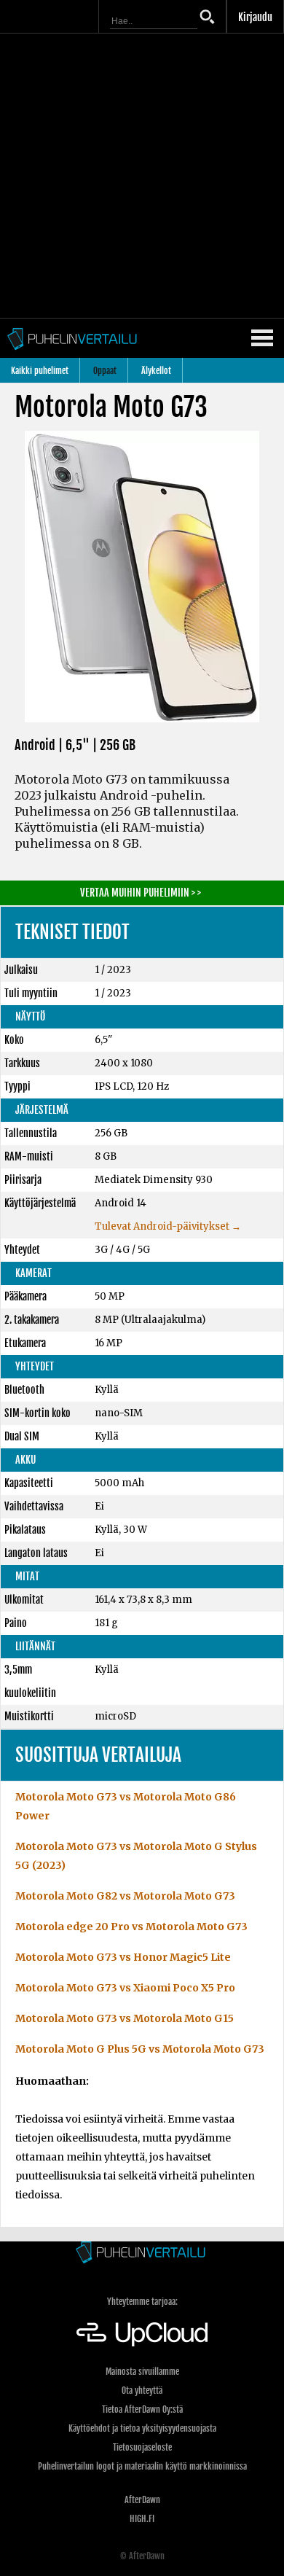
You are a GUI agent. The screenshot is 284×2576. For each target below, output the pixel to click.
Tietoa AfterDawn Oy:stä (142, 2409)
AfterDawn (142, 2500)
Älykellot (156, 371)
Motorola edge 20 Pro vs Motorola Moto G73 (131, 1927)
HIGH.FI (142, 2519)
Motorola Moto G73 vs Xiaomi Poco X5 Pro (125, 1988)
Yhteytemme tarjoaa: (142, 2302)
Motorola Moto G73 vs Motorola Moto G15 (125, 2018)
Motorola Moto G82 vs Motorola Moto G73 (125, 1896)
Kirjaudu (255, 17)
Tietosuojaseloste (142, 2447)
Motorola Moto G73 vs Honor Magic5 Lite (123, 1957)
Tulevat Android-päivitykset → (168, 1226)
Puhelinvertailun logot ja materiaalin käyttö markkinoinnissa (142, 2466)
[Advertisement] (142, 176)
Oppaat (105, 371)
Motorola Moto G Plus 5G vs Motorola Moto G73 (140, 2049)
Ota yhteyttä (142, 2390)
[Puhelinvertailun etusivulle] (142, 2253)
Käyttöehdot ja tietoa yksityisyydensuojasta (142, 2428)
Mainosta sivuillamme (142, 2372)
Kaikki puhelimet (40, 371)
